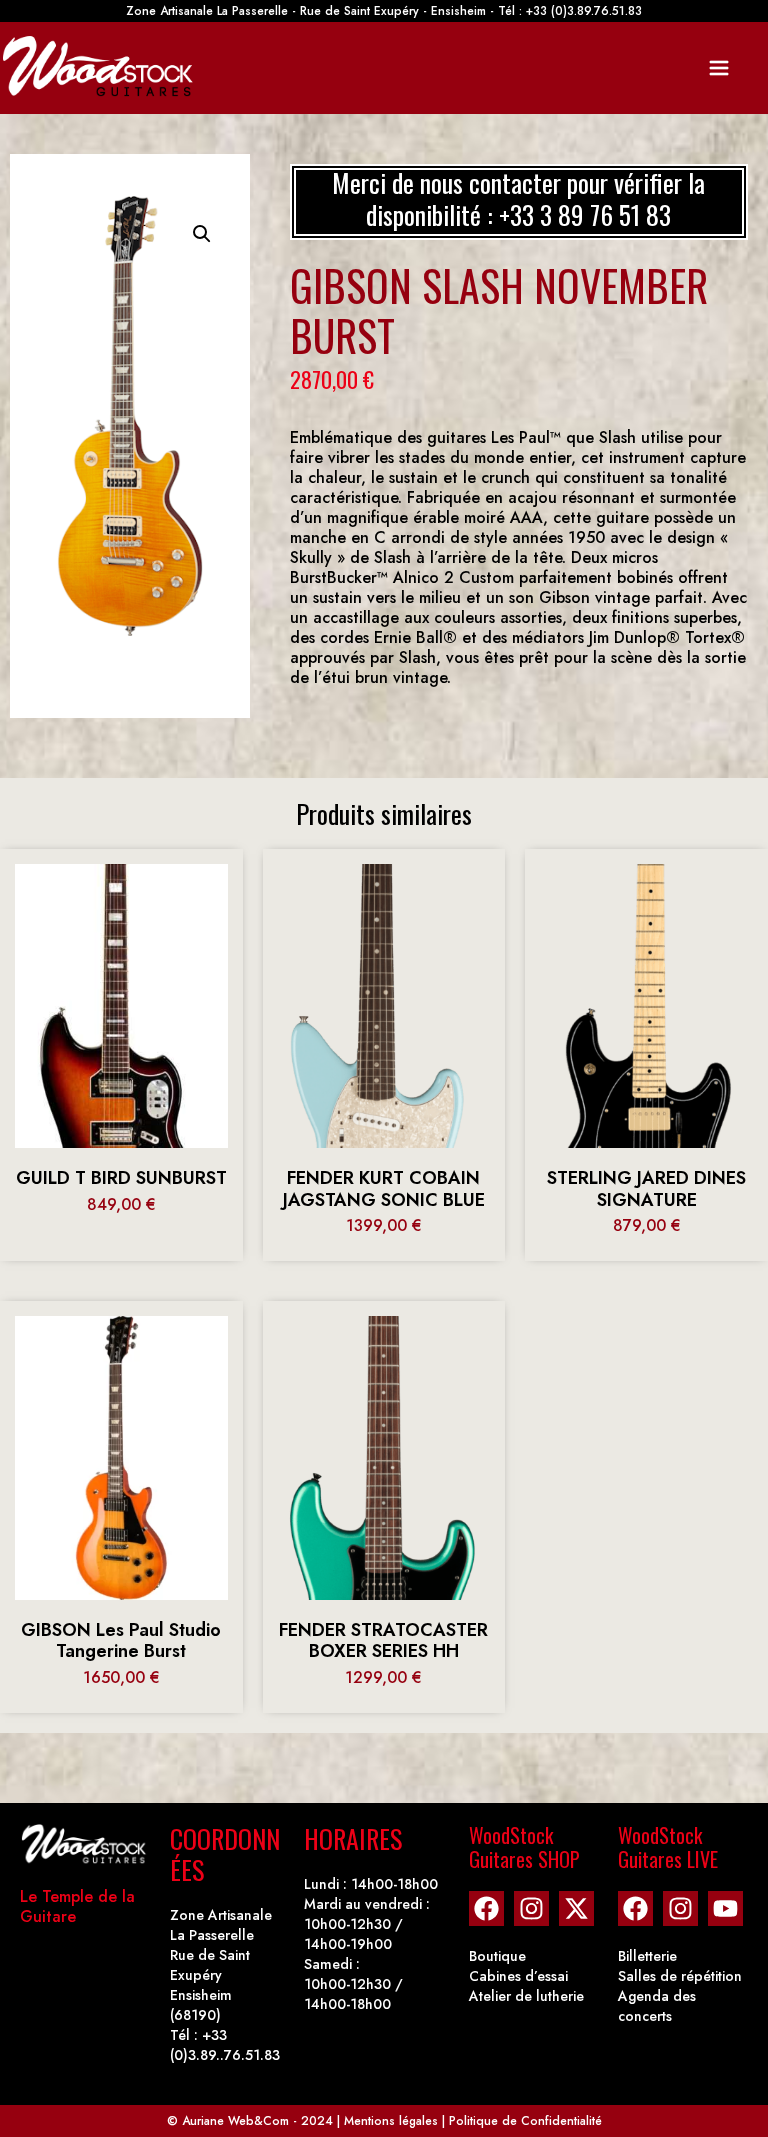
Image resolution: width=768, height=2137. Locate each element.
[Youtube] (725, 1908)
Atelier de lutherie (526, 1996)
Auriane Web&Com (235, 2121)
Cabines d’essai (518, 1976)
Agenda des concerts (657, 2006)
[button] (202, 234)
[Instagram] (531, 1908)
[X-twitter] (576, 1908)
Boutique (497, 1956)
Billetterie (647, 1956)
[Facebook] (486, 1908)
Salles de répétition (680, 1976)
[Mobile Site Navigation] (719, 68)
